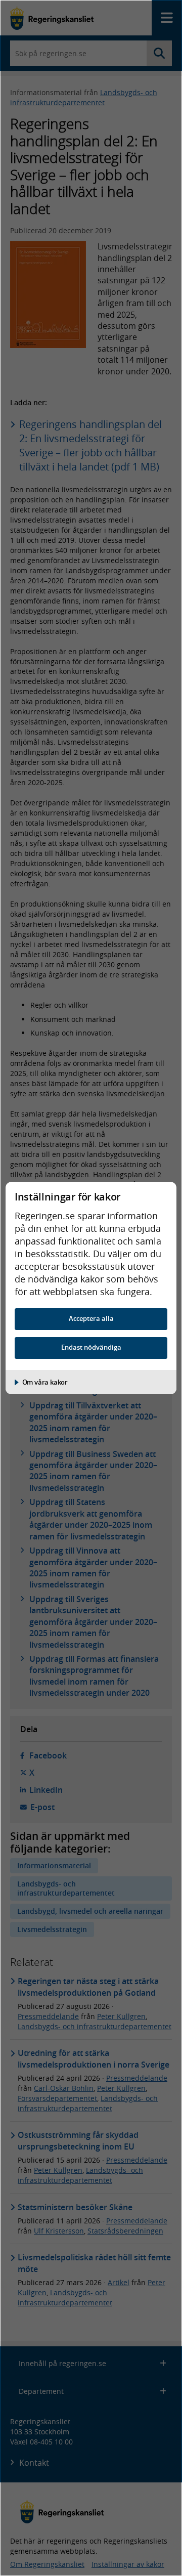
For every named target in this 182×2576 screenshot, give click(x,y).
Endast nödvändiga (91, 1347)
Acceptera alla (91, 1319)
